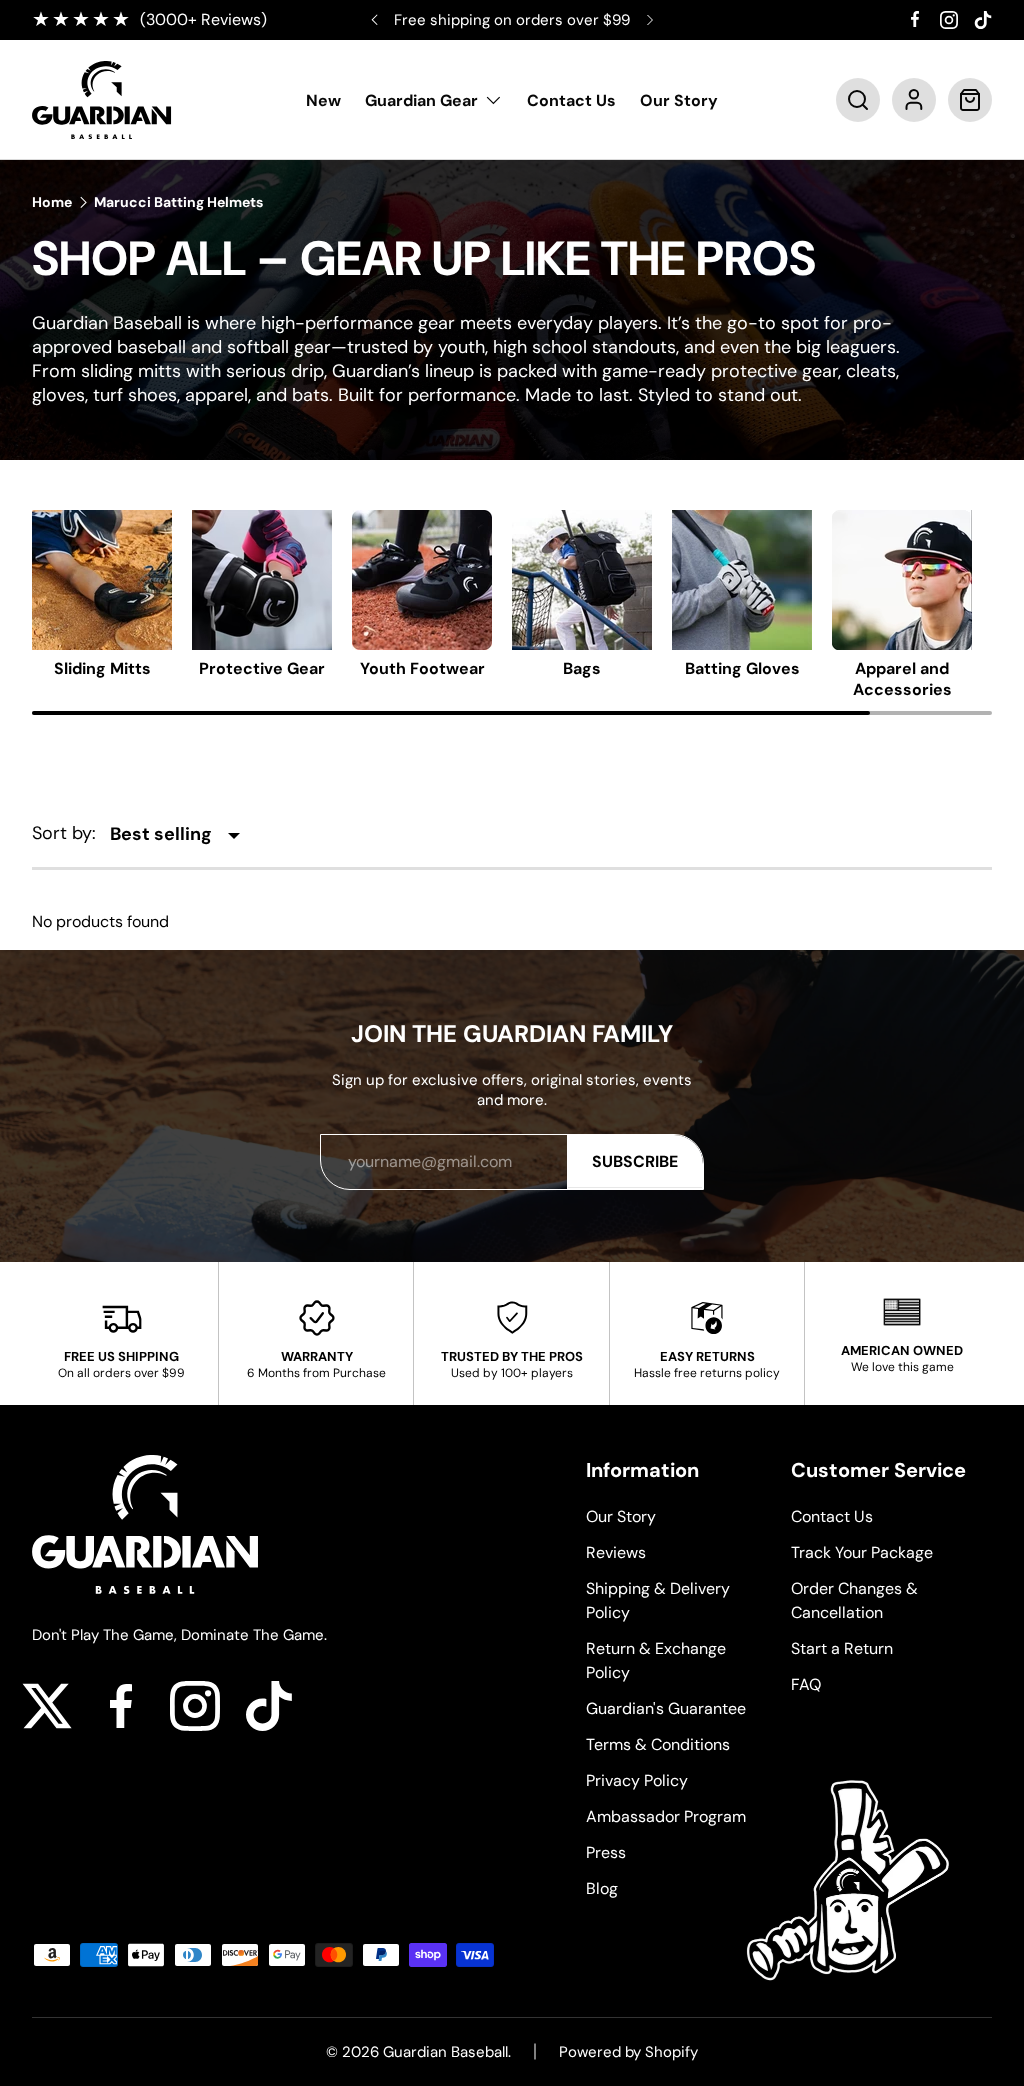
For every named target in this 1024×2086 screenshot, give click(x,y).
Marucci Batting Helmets (178, 202)
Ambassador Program (666, 1816)
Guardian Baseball (445, 2052)
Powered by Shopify (628, 2052)
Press (606, 1852)
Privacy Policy (637, 1780)
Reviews (616, 1552)
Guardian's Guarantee (666, 1708)
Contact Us (571, 100)
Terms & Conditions (658, 1744)
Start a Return (842, 1648)
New (323, 100)
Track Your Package (862, 1552)
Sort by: (64, 833)
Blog (602, 1888)
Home (52, 202)
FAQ (806, 1684)
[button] (858, 100)
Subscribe (635, 1161)
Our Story (679, 100)
